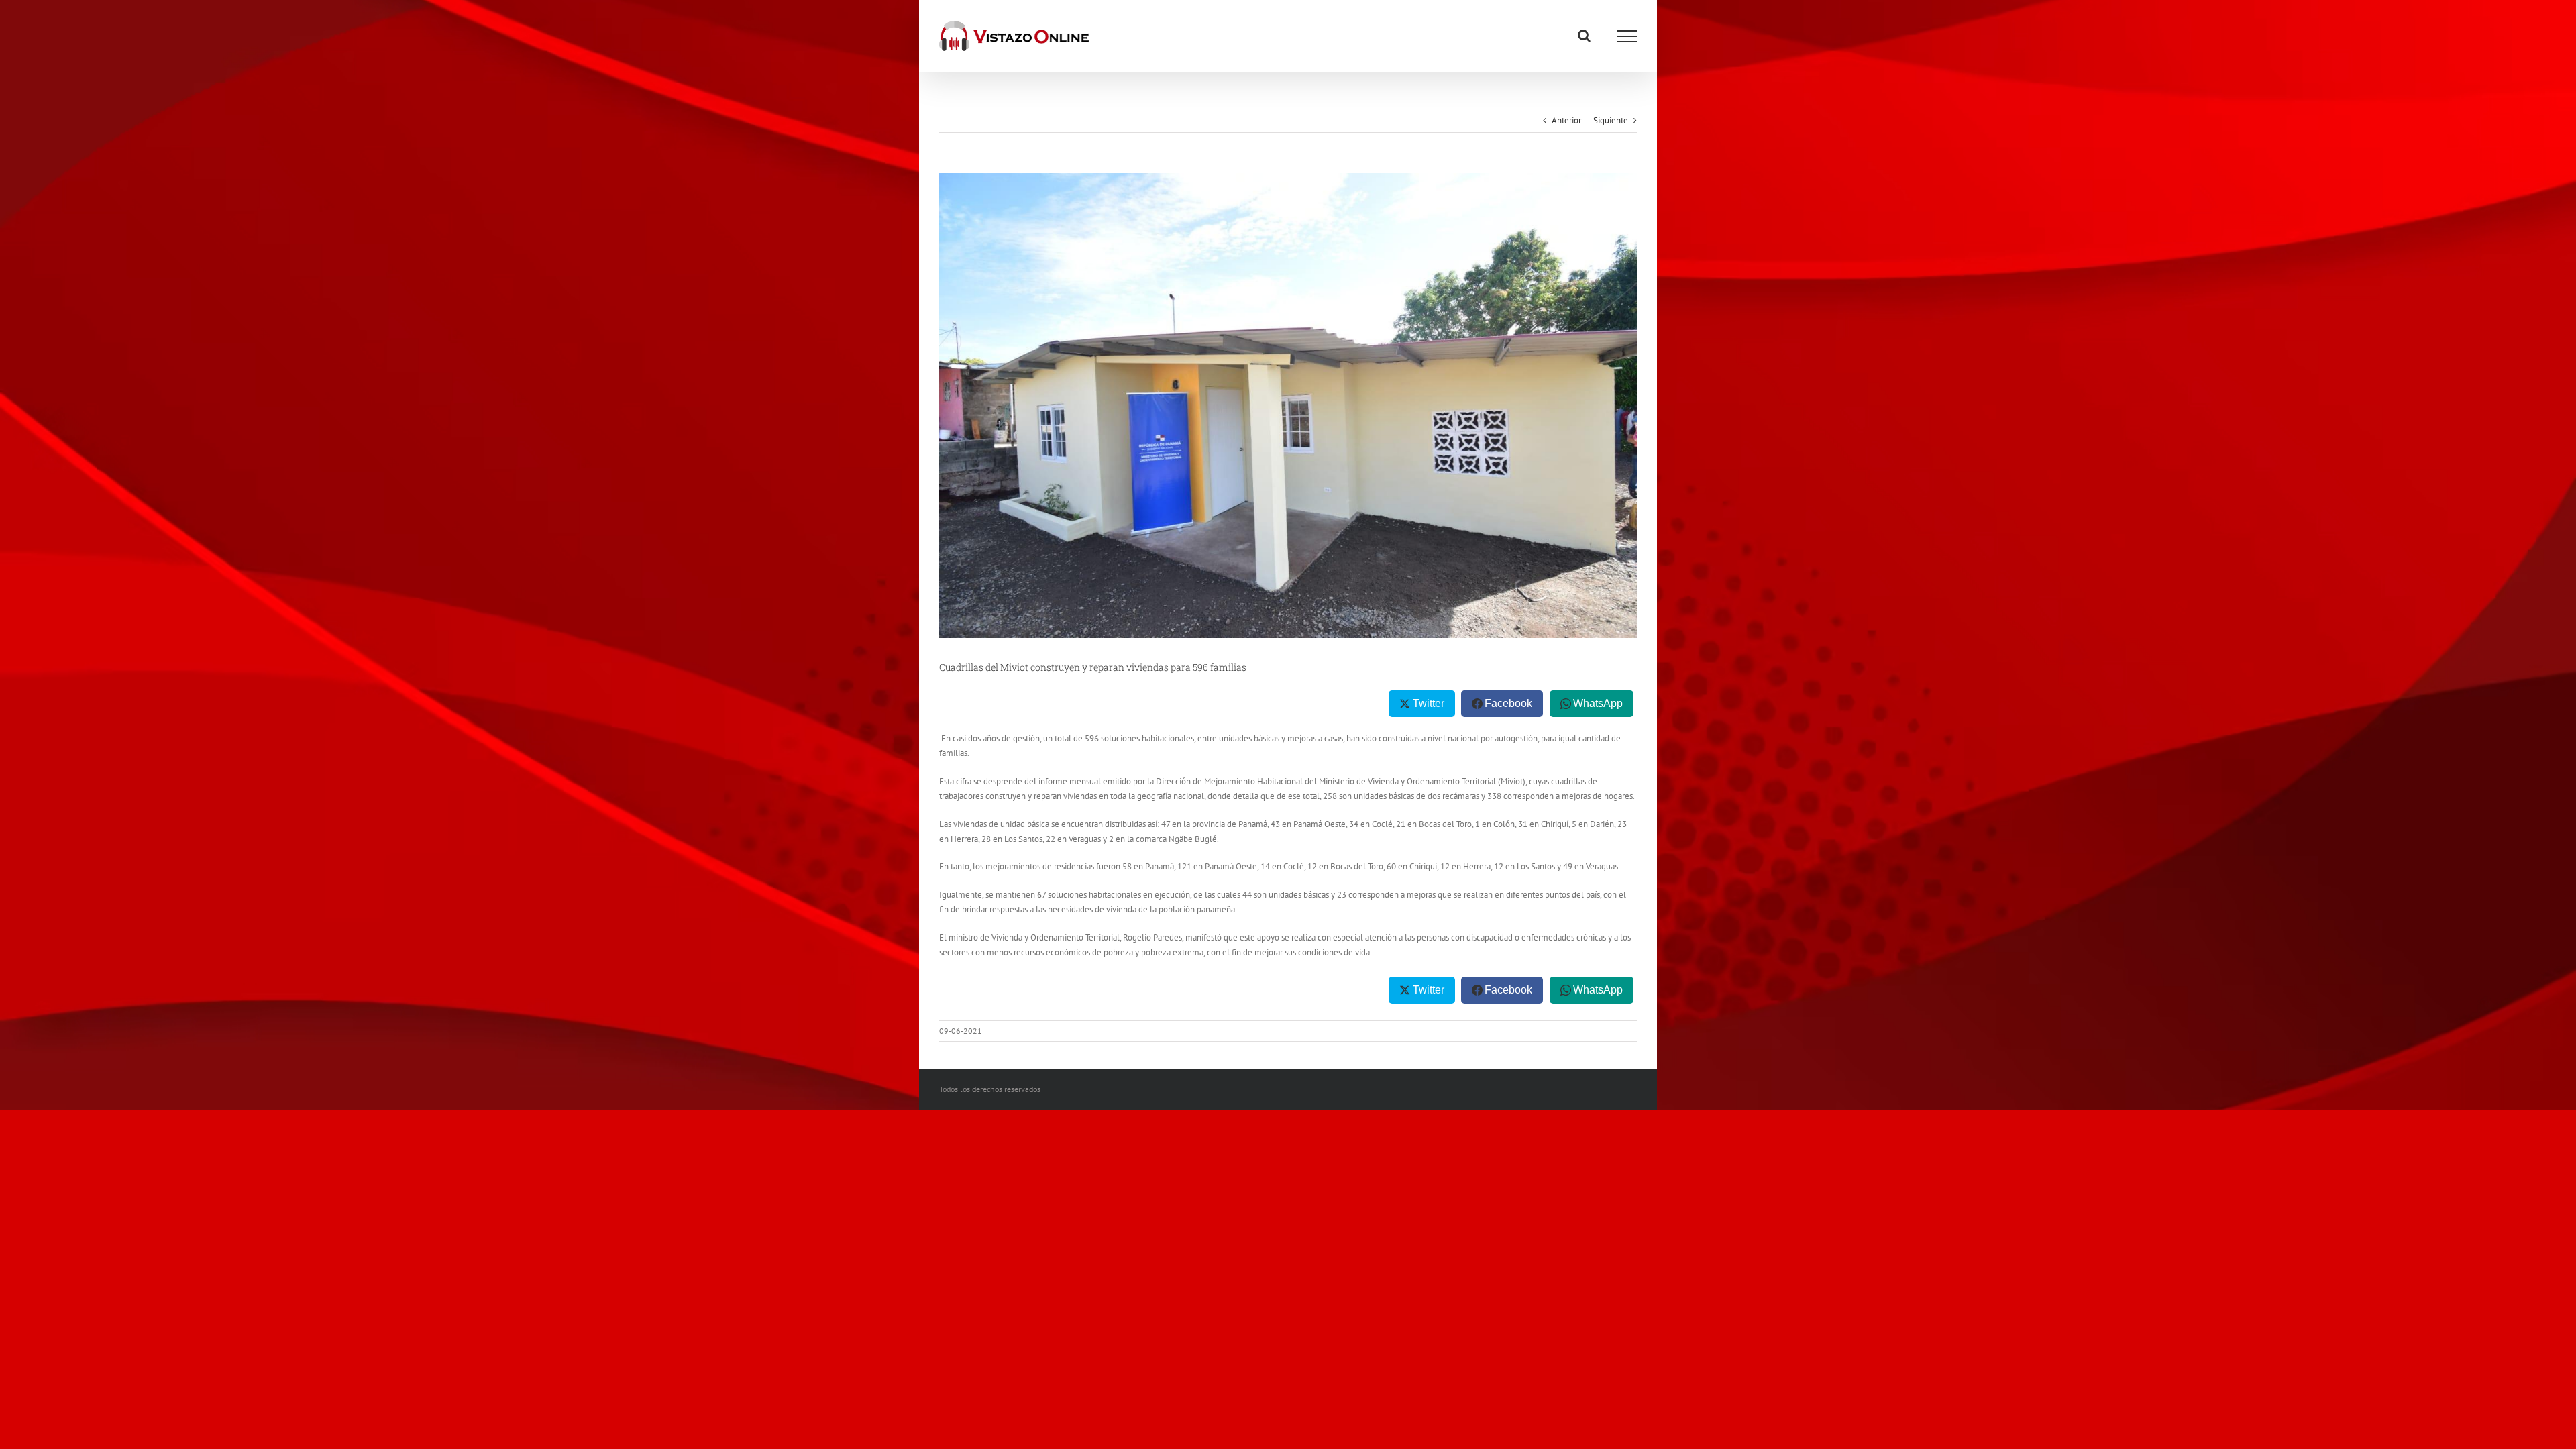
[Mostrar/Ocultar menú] (1627, 36)
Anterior (1566, 120)
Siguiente (1611, 120)
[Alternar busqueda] (1584, 36)
